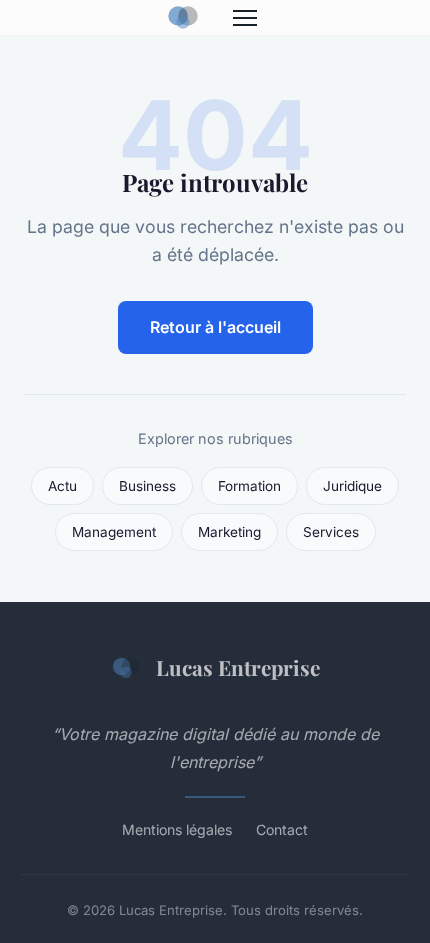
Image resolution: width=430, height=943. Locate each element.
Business (147, 486)
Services (331, 532)
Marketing (229, 532)
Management (114, 532)
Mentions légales (177, 829)
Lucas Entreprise (238, 667)
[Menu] (245, 18)
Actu (62, 486)
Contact (282, 829)
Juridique (352, 486)
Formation (249, 486)
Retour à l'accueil (215, 327)
